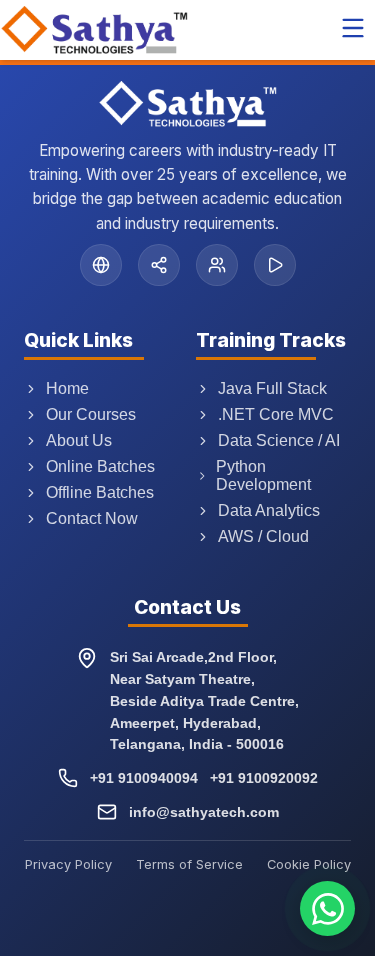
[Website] (101, 265)
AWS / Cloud (263, 536)
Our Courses (91, 414)
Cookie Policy (309, 864)
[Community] (217, 265)
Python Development (263, 475)
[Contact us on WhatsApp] (327, 908)
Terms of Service (189, 864)
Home (67, 388)
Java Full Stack (272, 388)
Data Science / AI (279, 440)
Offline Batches (100, 492)
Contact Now (92, 518)
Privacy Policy (68, 864)
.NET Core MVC (276, 414)
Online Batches (100, 466)
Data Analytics (269, 510)
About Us (79, 440)
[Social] (159, 265)
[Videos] (275, 265)
